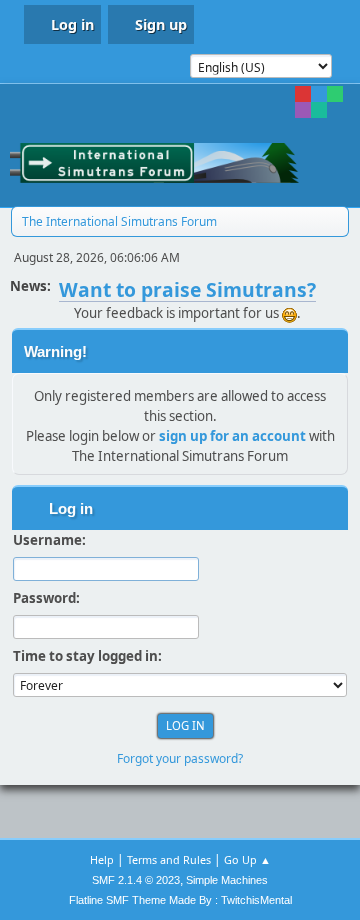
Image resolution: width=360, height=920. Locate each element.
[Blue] (319, 94)
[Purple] (303, 110)
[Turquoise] (319, 110)
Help (102, 859)
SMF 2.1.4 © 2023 (136, 880)
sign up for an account (232, 436)
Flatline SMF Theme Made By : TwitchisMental (180, 900)
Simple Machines (227, 880)
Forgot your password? (180, 758)
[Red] (303, 94)
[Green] (335, 94)
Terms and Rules (169, 859)
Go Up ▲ (247, 859)
